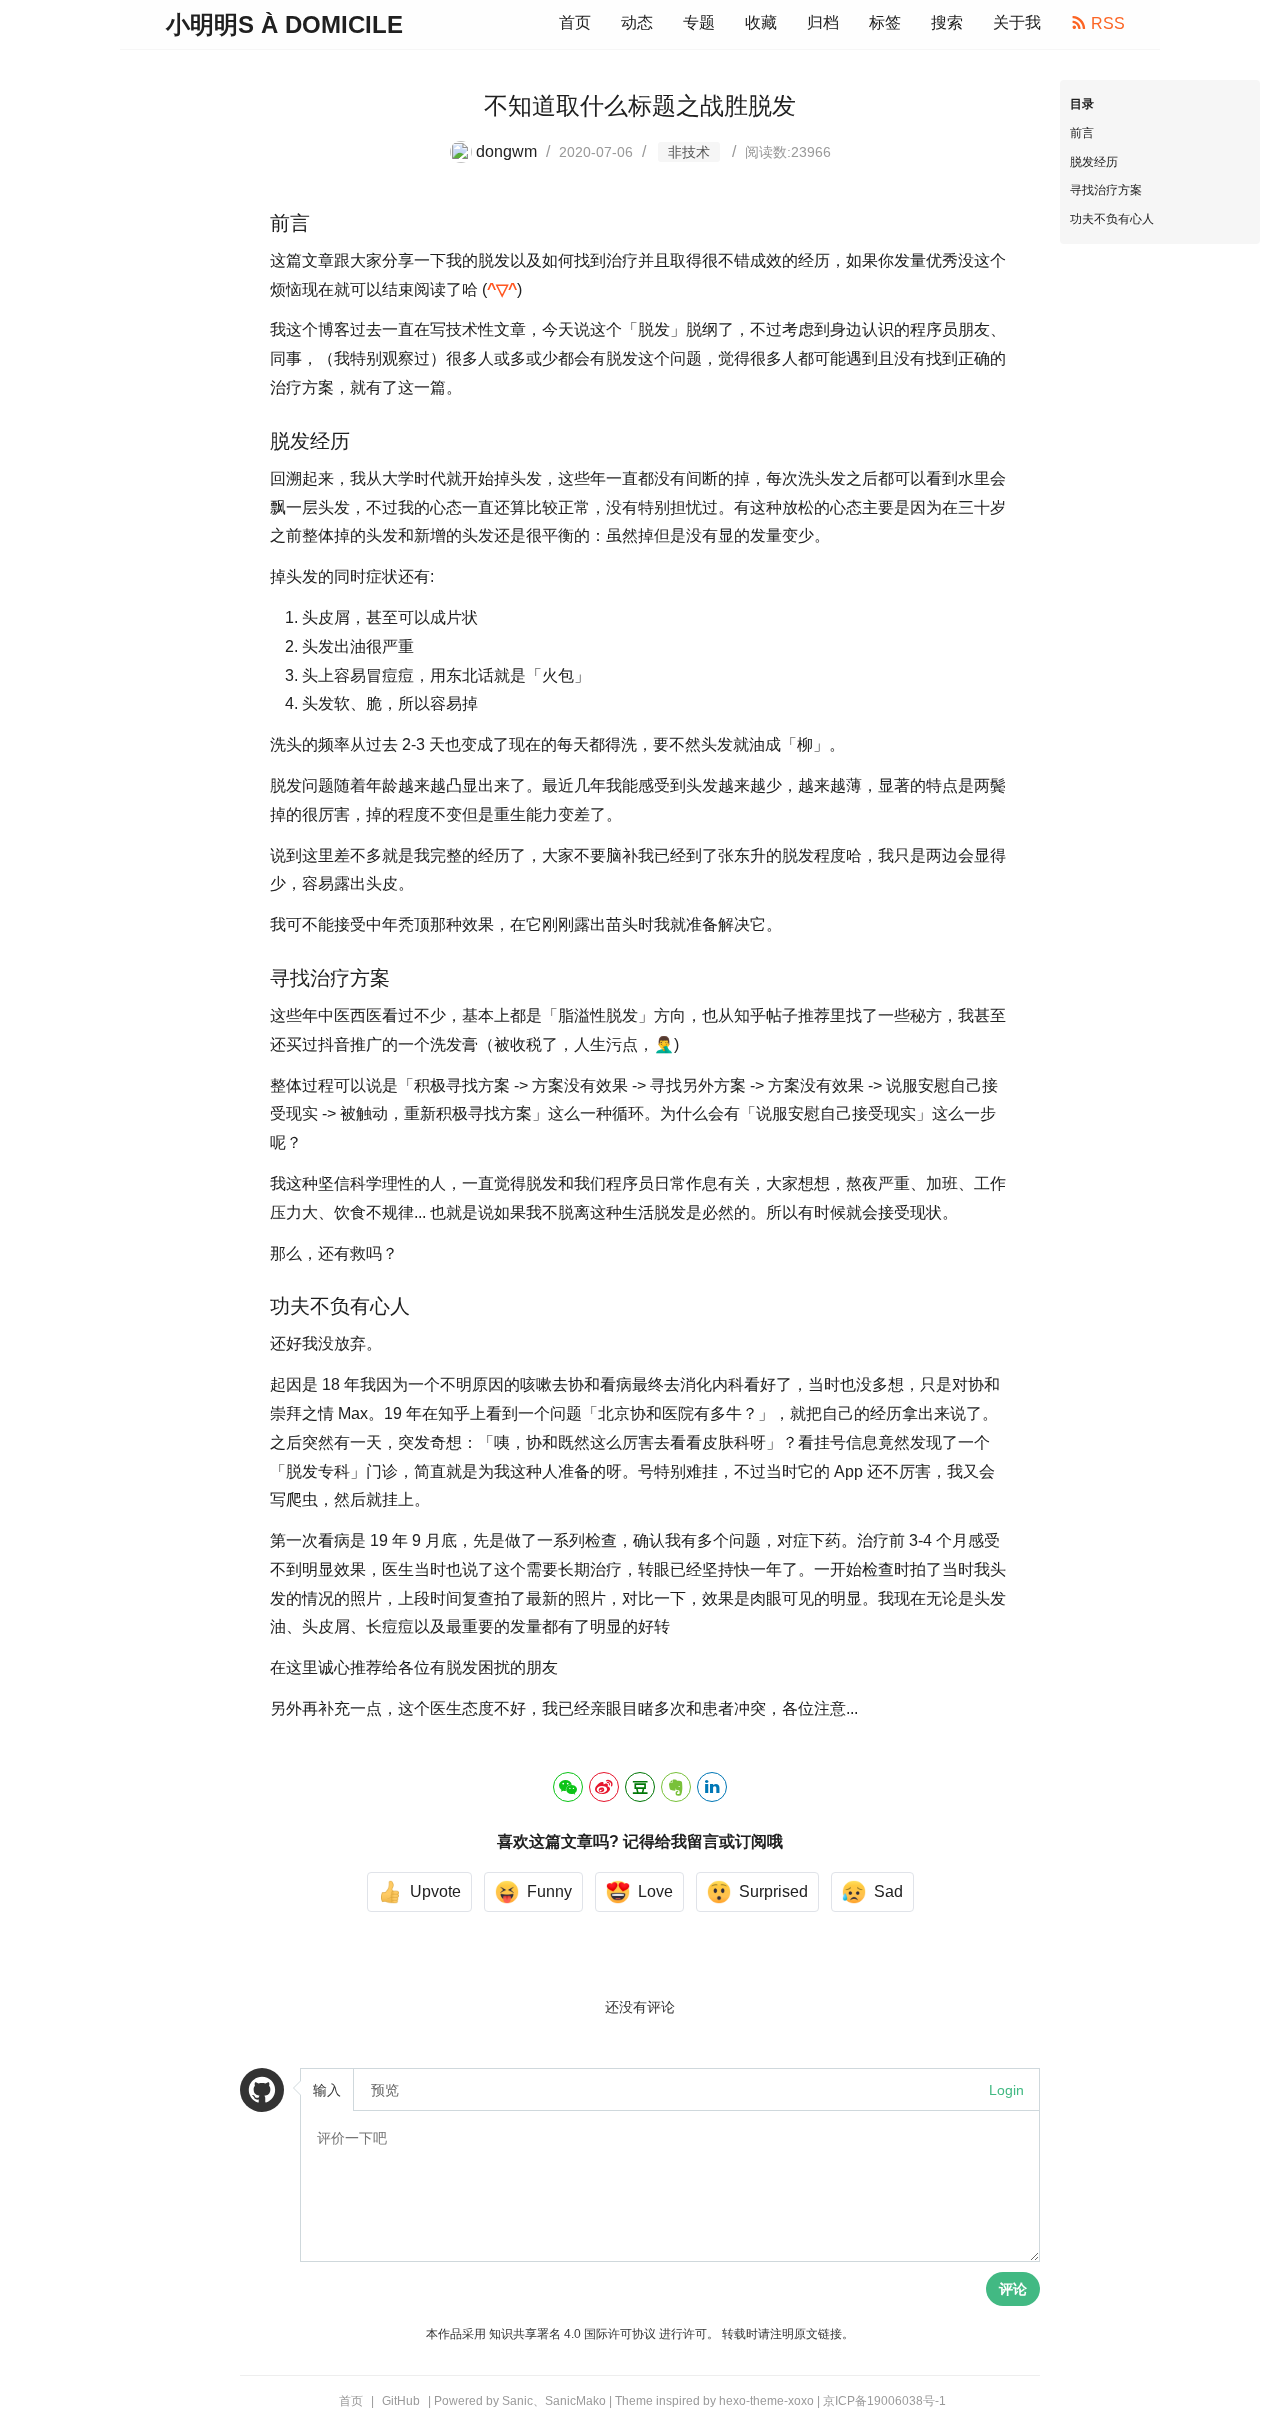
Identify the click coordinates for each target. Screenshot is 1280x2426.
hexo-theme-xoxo (766, 2401)
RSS (1106, 23)
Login (1006, 2090)
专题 (699, 22)
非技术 (689, 152)
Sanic (517, 2401)
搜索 (947, 22)
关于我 (1017, 22)
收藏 (761, 22)
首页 (575, 22)
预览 (385, 2090)
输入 (327, 2090)
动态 (637, 22)
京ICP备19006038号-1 (884, 2401)
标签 (885, 22)
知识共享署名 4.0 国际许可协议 (572, 2334)
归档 (823, 22)
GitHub (401, 2401)
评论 (1013, 2289)
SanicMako (575, 2401)
